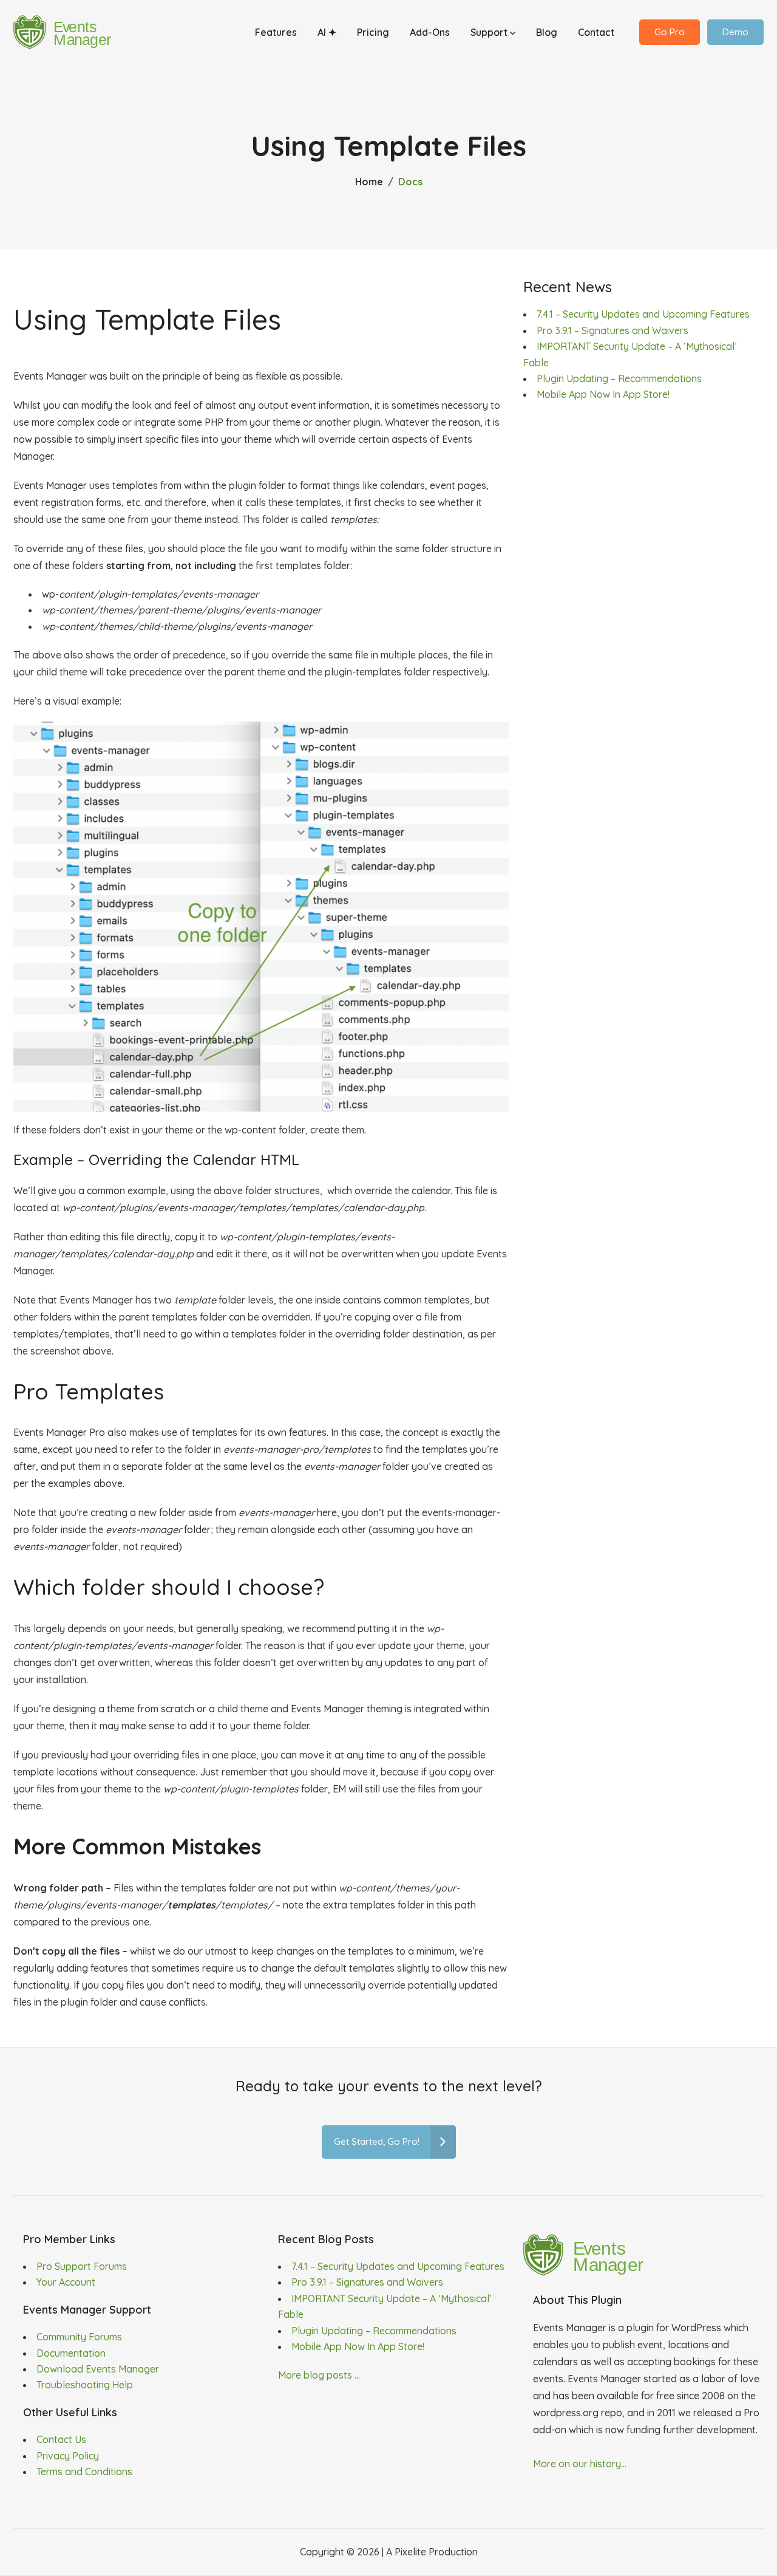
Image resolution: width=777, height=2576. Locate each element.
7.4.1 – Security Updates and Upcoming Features (643, 314)
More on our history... (580, 2464)
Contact (596, 32)
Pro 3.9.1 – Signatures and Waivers (612, 330)
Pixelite (410, 2552)
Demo (735, 32)
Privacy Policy (68, 2456)
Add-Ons (430, 32)
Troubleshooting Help (85, 2385)
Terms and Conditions (84, 2472)
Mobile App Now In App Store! (603, 394)
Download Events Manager (98, 2369)
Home (369, 182)
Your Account (66, 2282)
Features (276, 32)
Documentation (71, 2353)
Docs (410, 182)
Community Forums (79, 2337)
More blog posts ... (319, 2375)
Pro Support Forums (82, 2266)
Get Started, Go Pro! (377, 2141)
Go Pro (670, 32)
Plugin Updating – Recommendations (619, 378)
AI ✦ (327, 32)
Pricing (373, 32)
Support (490, 32)
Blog (547, 32)
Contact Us (61, 2439)
